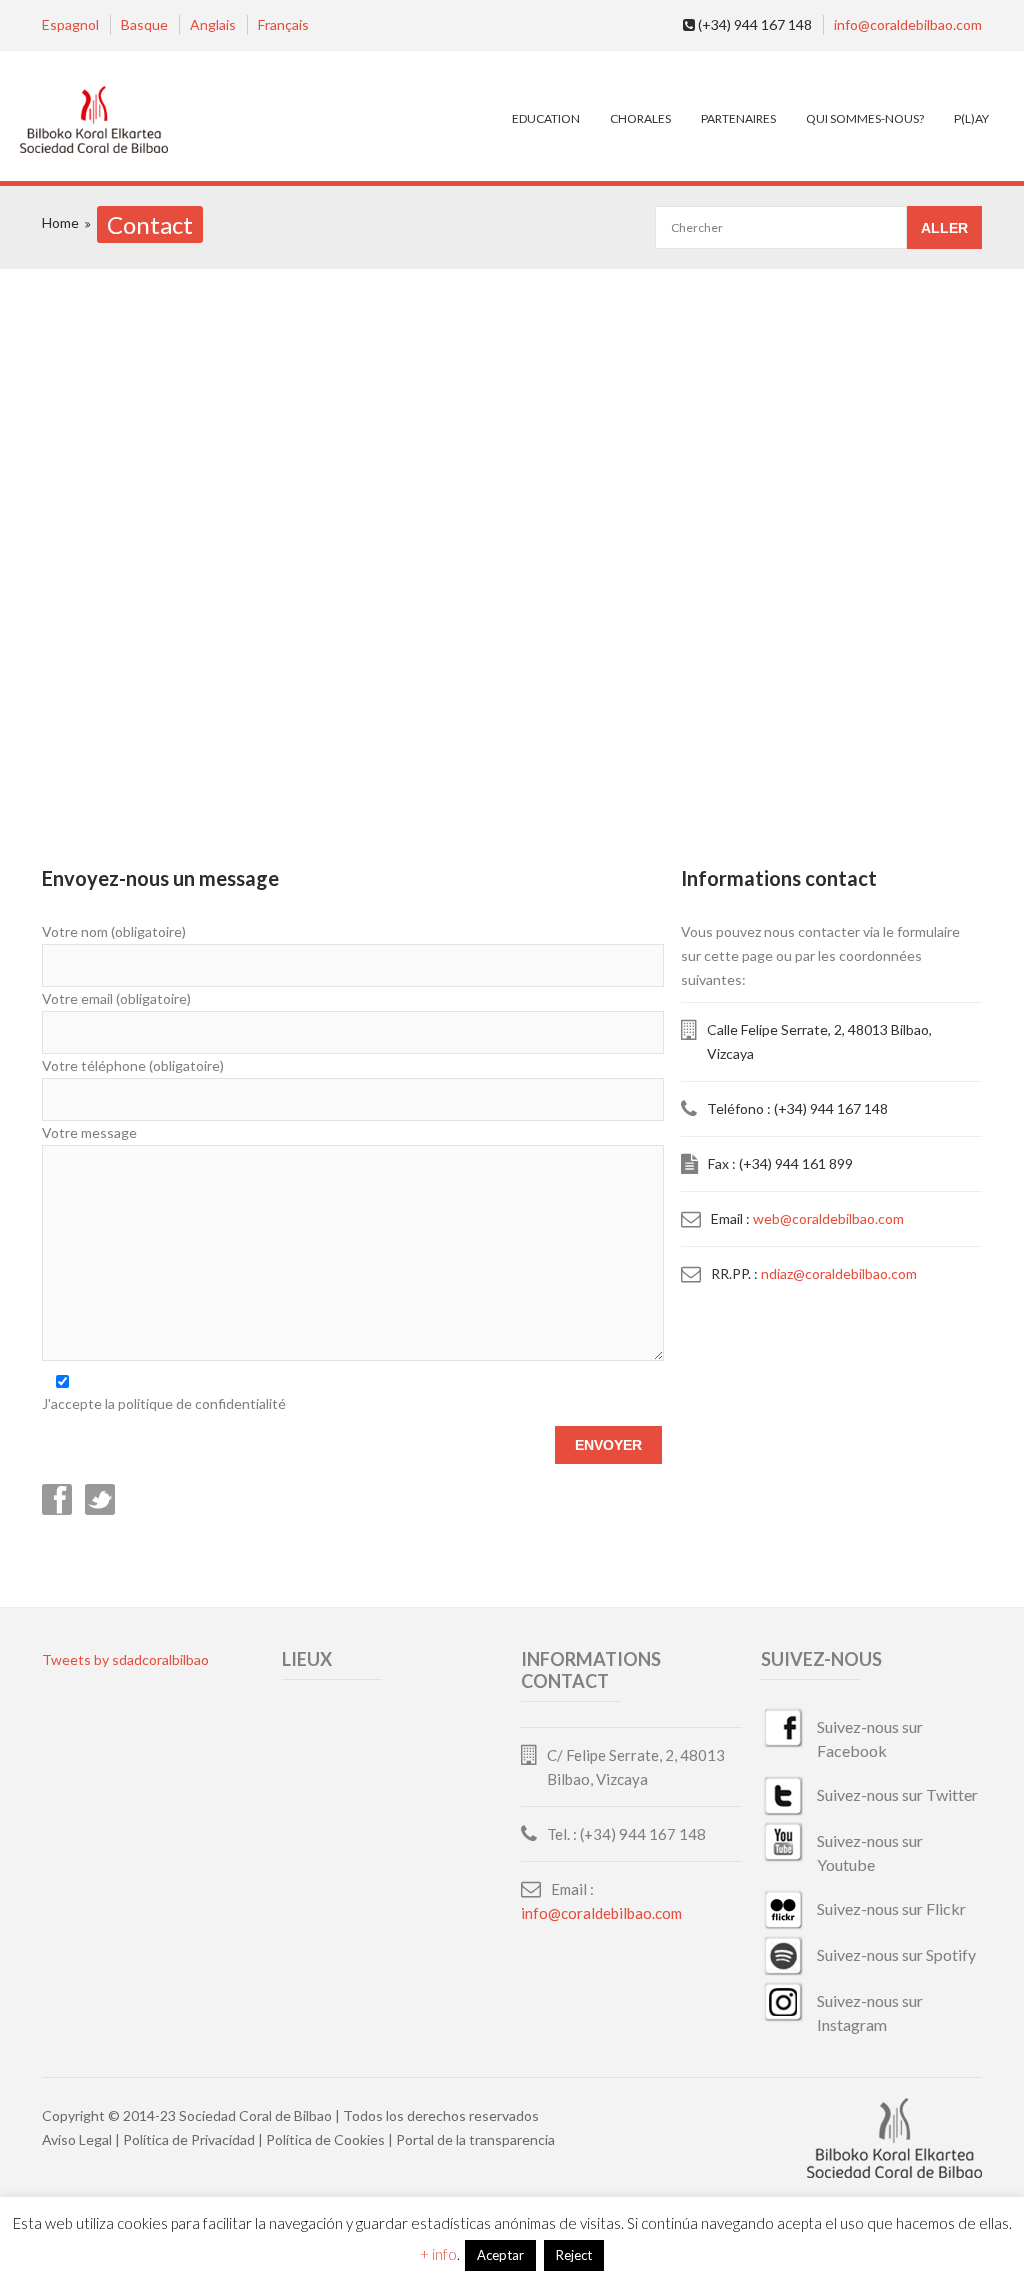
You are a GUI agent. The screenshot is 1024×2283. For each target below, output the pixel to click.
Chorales (640, 118)
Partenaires (738, 118)
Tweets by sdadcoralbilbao (125, 1659)
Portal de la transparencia (475, 2139)
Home (60, 222)
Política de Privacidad (189, 2139)
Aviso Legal (77, 2139)
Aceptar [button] (500, 2255)
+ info (438, 2254)
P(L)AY (971, 118)
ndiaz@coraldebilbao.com (839, 1273)
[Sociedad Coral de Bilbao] (93, 121)
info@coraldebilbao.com (908, 24)
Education (546, 118)
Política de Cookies (325, 2139)
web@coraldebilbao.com (828, 1218)
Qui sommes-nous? (865, 118)
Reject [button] (574, 2255)
